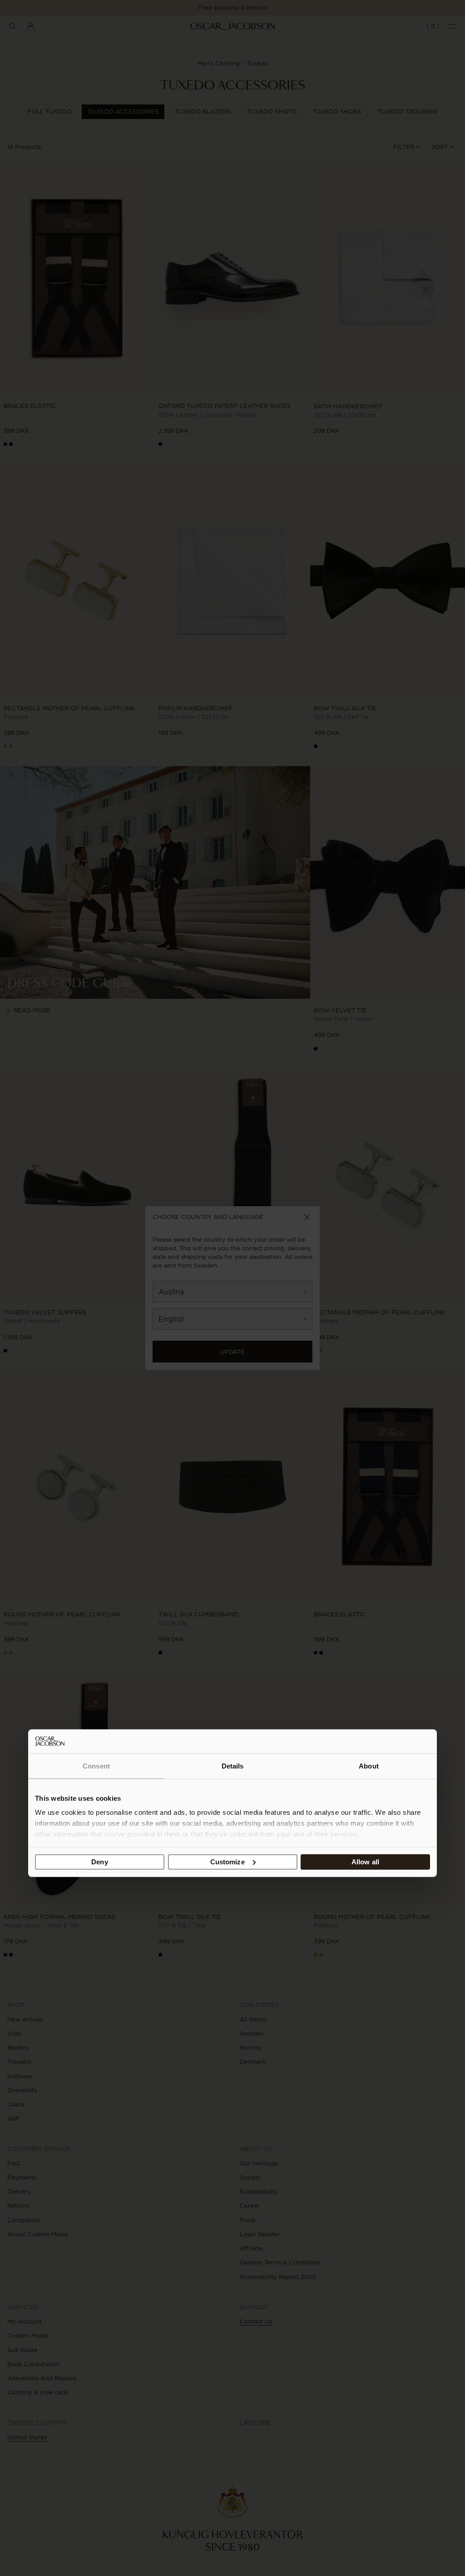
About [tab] (369, 1766)
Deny (99, 1862)
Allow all (365, 1862)
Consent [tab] (96, 1766)
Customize (228, 1862)
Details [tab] (233, 1766)
